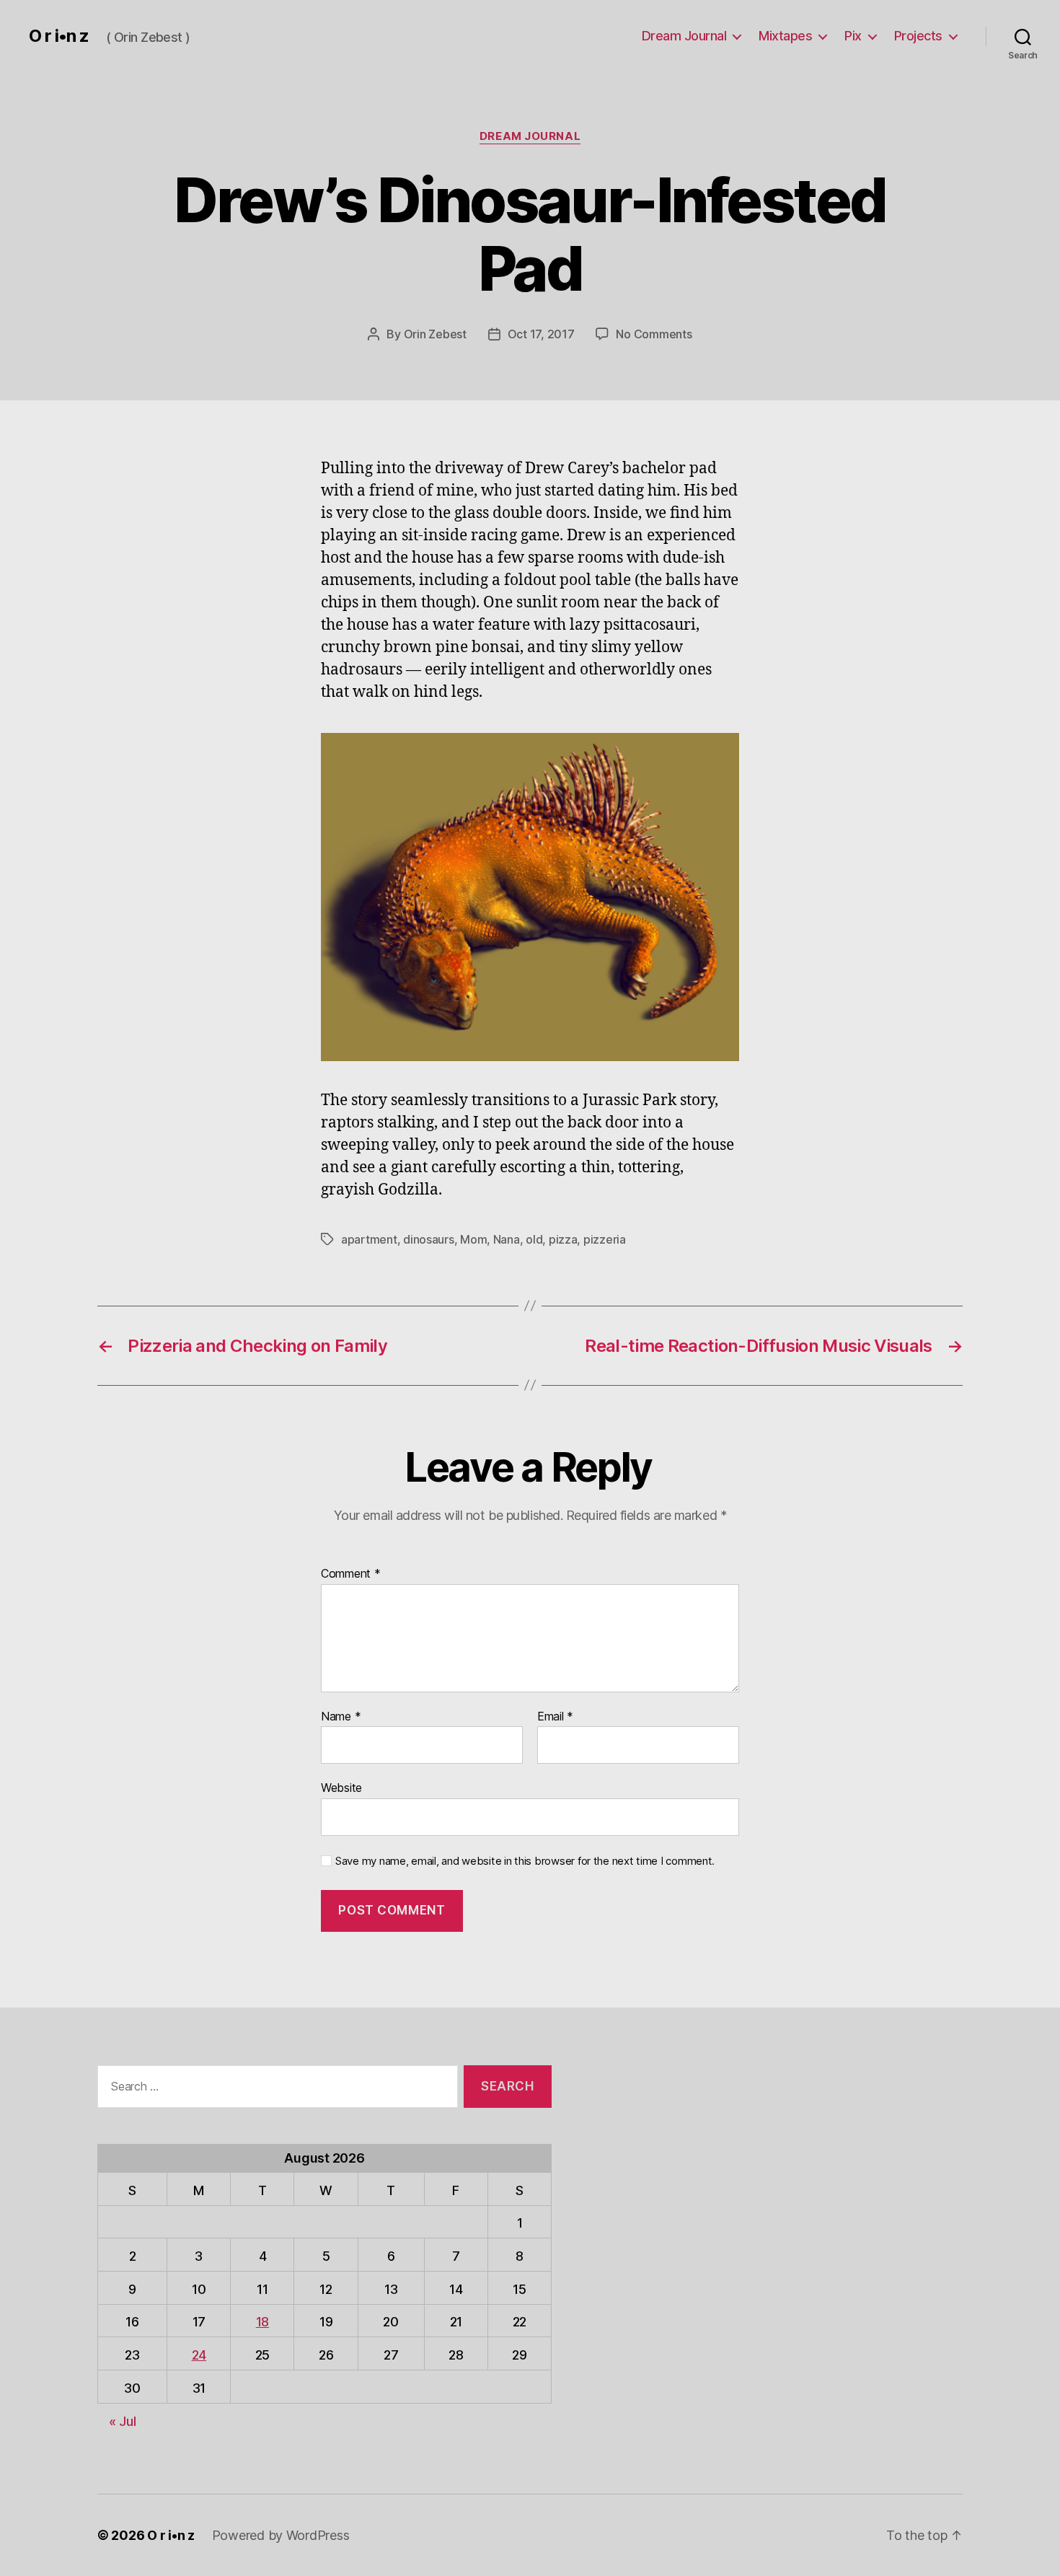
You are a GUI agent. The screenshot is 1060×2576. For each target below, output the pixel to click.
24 (199, 2355)
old (534, 1239)
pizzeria (605, 1239)
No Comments (654, 334)
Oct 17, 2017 (541, 334)
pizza (563, 1239)
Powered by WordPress (281, 2535)
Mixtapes (785, 36)
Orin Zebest (435, 334)
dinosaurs (429, 1239)
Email (555, 1717)
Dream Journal (684, 36)
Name (341, 1717)
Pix (853, 36)
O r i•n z (59, 36)
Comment (351, 1574)
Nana (507, 1239)
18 (262, 2322)
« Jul (123, 2421)
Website (341, 1788)
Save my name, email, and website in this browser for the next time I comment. (525, 1861)
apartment (369, 1239)
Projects (918, 36)
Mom (473, 1239)
